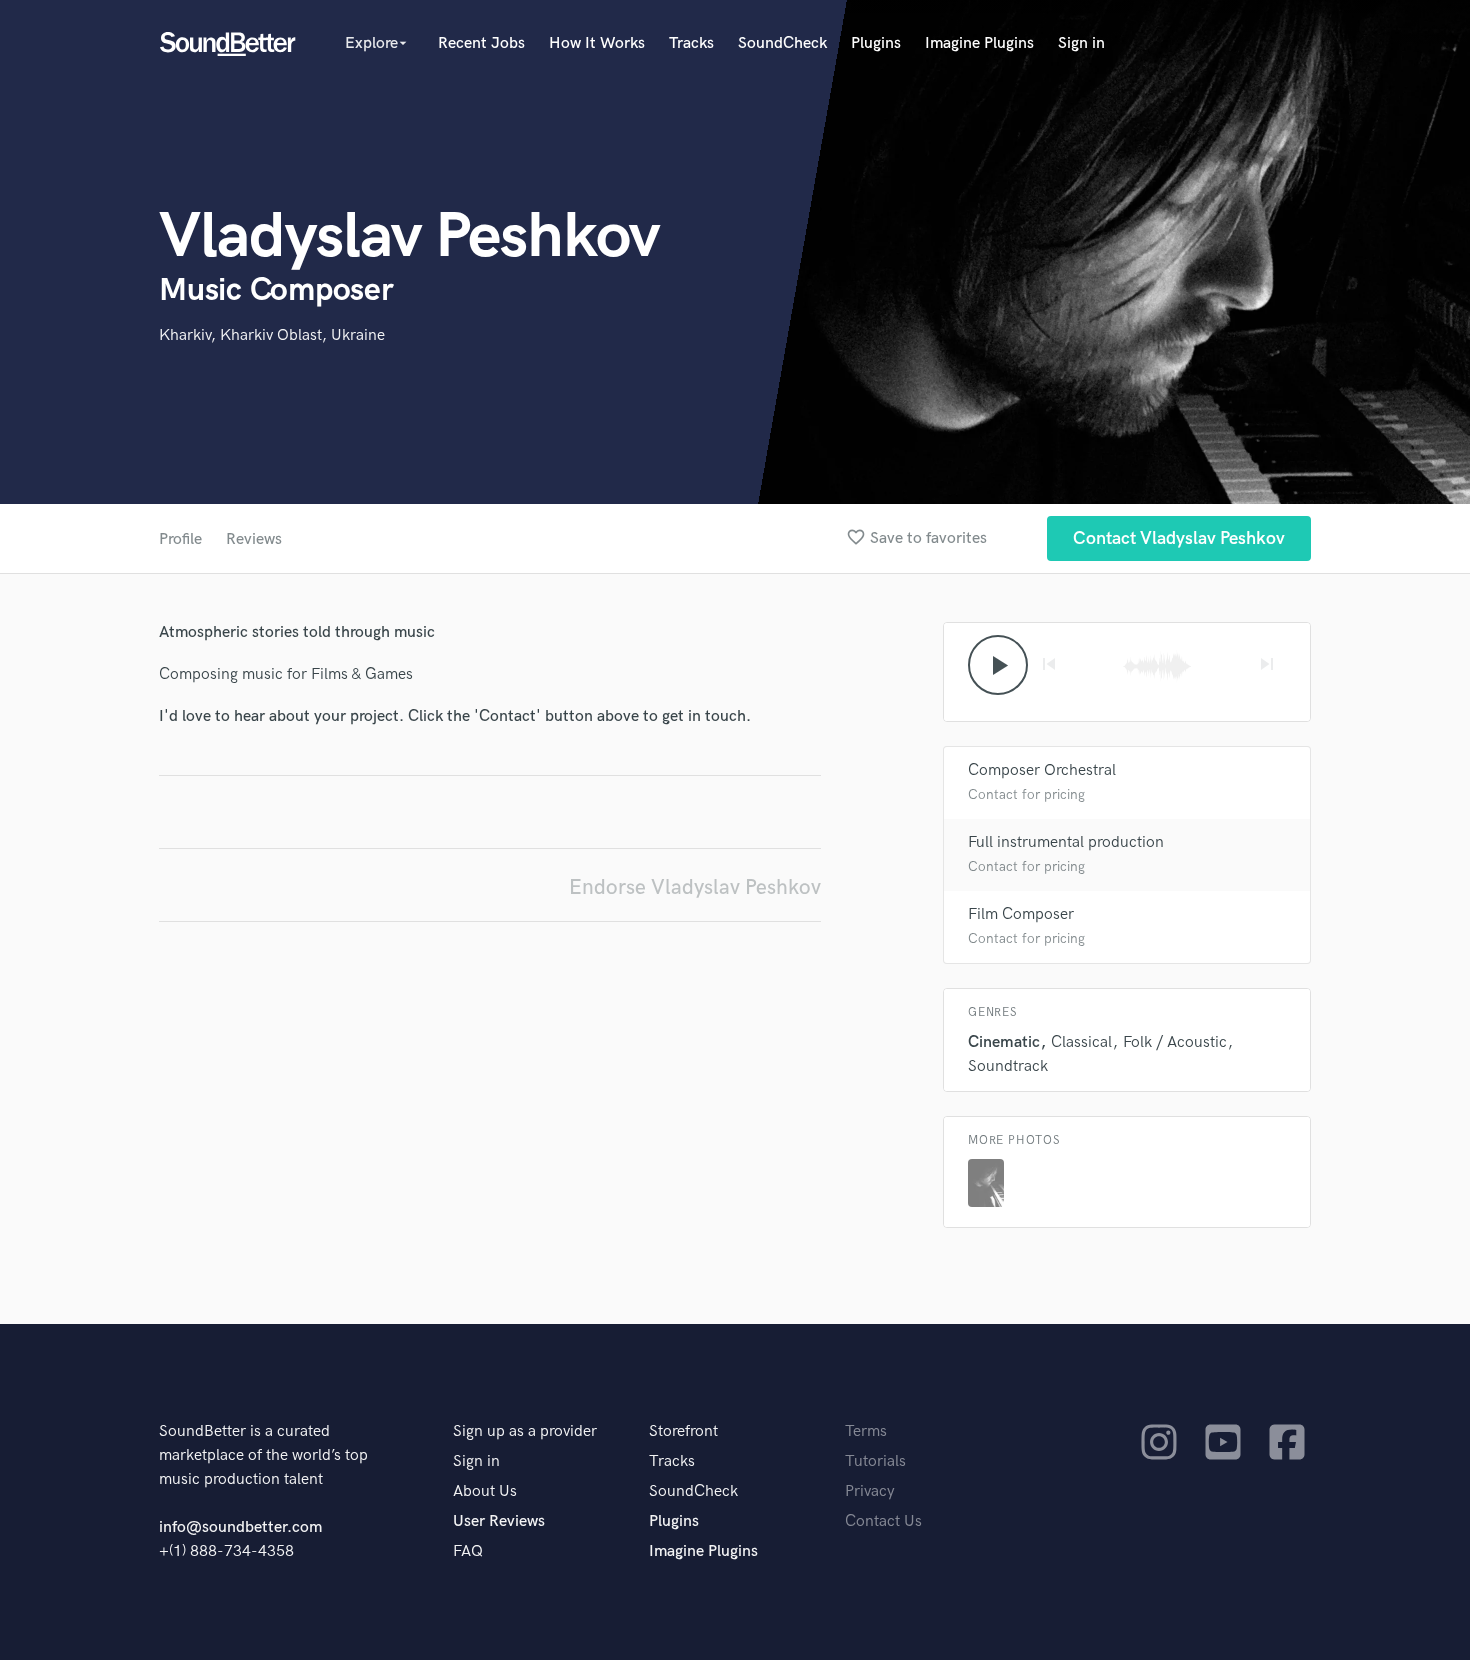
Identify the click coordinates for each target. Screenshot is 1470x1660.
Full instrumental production (1066, 842)
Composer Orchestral (1042, 770)
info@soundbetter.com (240, 1527)
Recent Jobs (481, 43)
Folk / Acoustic (1175, 1042)
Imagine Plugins (979, 43)
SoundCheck (782, 43)
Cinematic (1004, 1042)
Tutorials (875, 1461)
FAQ (468, 1551)
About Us (485, 1491)
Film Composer (1021, 914)
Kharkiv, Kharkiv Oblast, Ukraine (272, 335)
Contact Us (883, 1521)
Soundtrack (1008, 1066)
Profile (180, 539)
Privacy (870, 1491)
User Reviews (499, 1521)
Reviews (254, 539)
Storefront (683, 1431)
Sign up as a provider (525, 1431)
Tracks (691, 43)
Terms (866, 1431)
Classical (1081, 1042)
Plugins (876, 43)
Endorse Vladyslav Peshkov (695, 887)
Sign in (1081, 43)
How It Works (597, 43)
